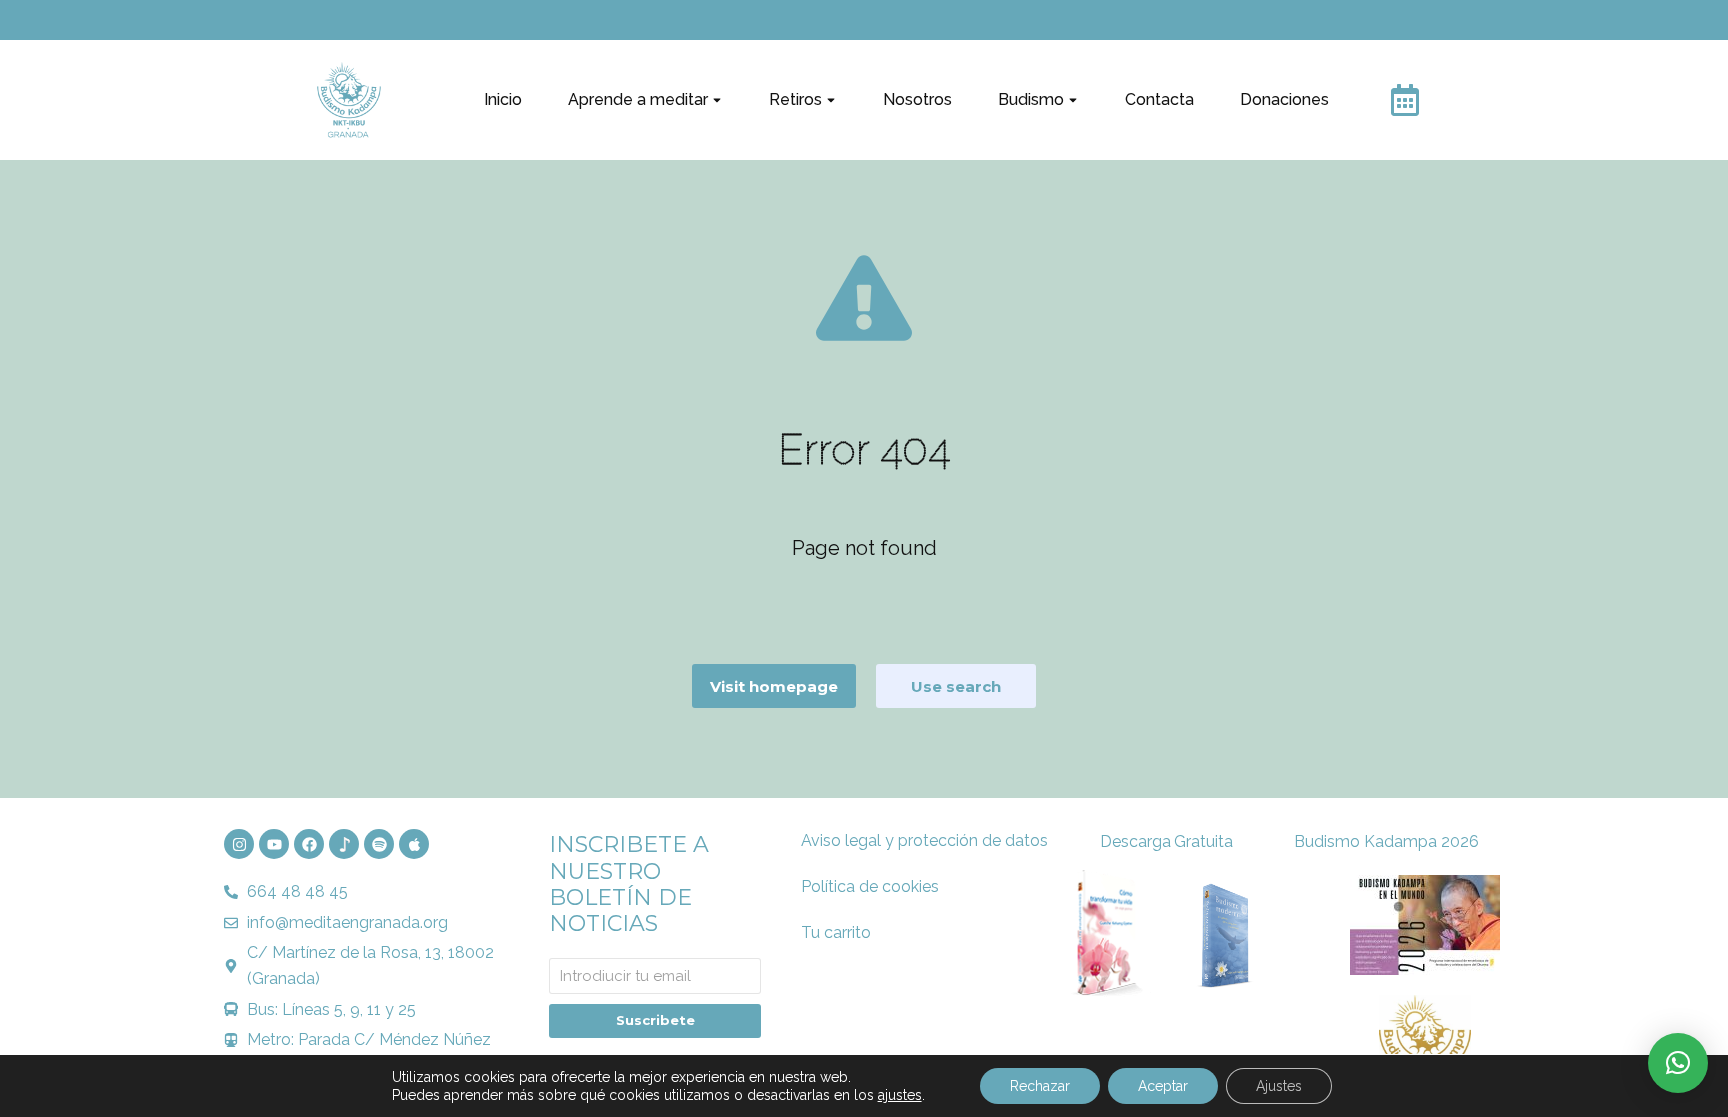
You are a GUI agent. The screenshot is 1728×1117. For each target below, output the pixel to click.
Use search (956, 686)
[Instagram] (239, 844)
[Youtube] (274, 844)
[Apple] (414, 844)
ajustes (900, 1095)
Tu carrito (836, 932)
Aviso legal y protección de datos (924, 840)
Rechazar (1040, 1086)
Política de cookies (870, 886)
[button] (1678, 1063)
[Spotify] (379, 844)
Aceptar (1163, 1086)
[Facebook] (309, 844)
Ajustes (1279, 1086)
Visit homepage (774, 686)
